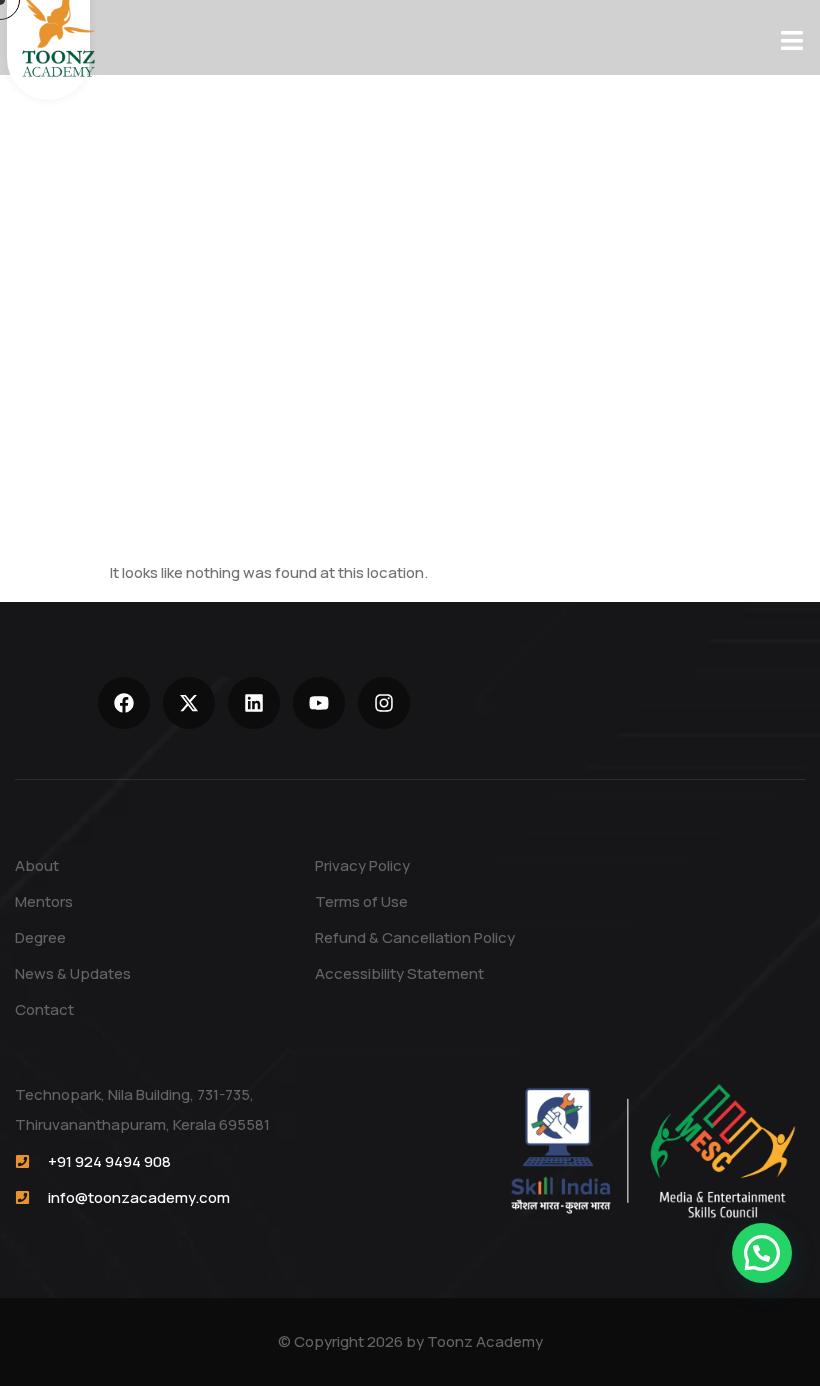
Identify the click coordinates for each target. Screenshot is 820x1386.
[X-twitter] (189, 703)
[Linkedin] (254, 703)
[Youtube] (319, 703)
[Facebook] (124, 703)
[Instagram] (384, 703)
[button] (762, 1253)
